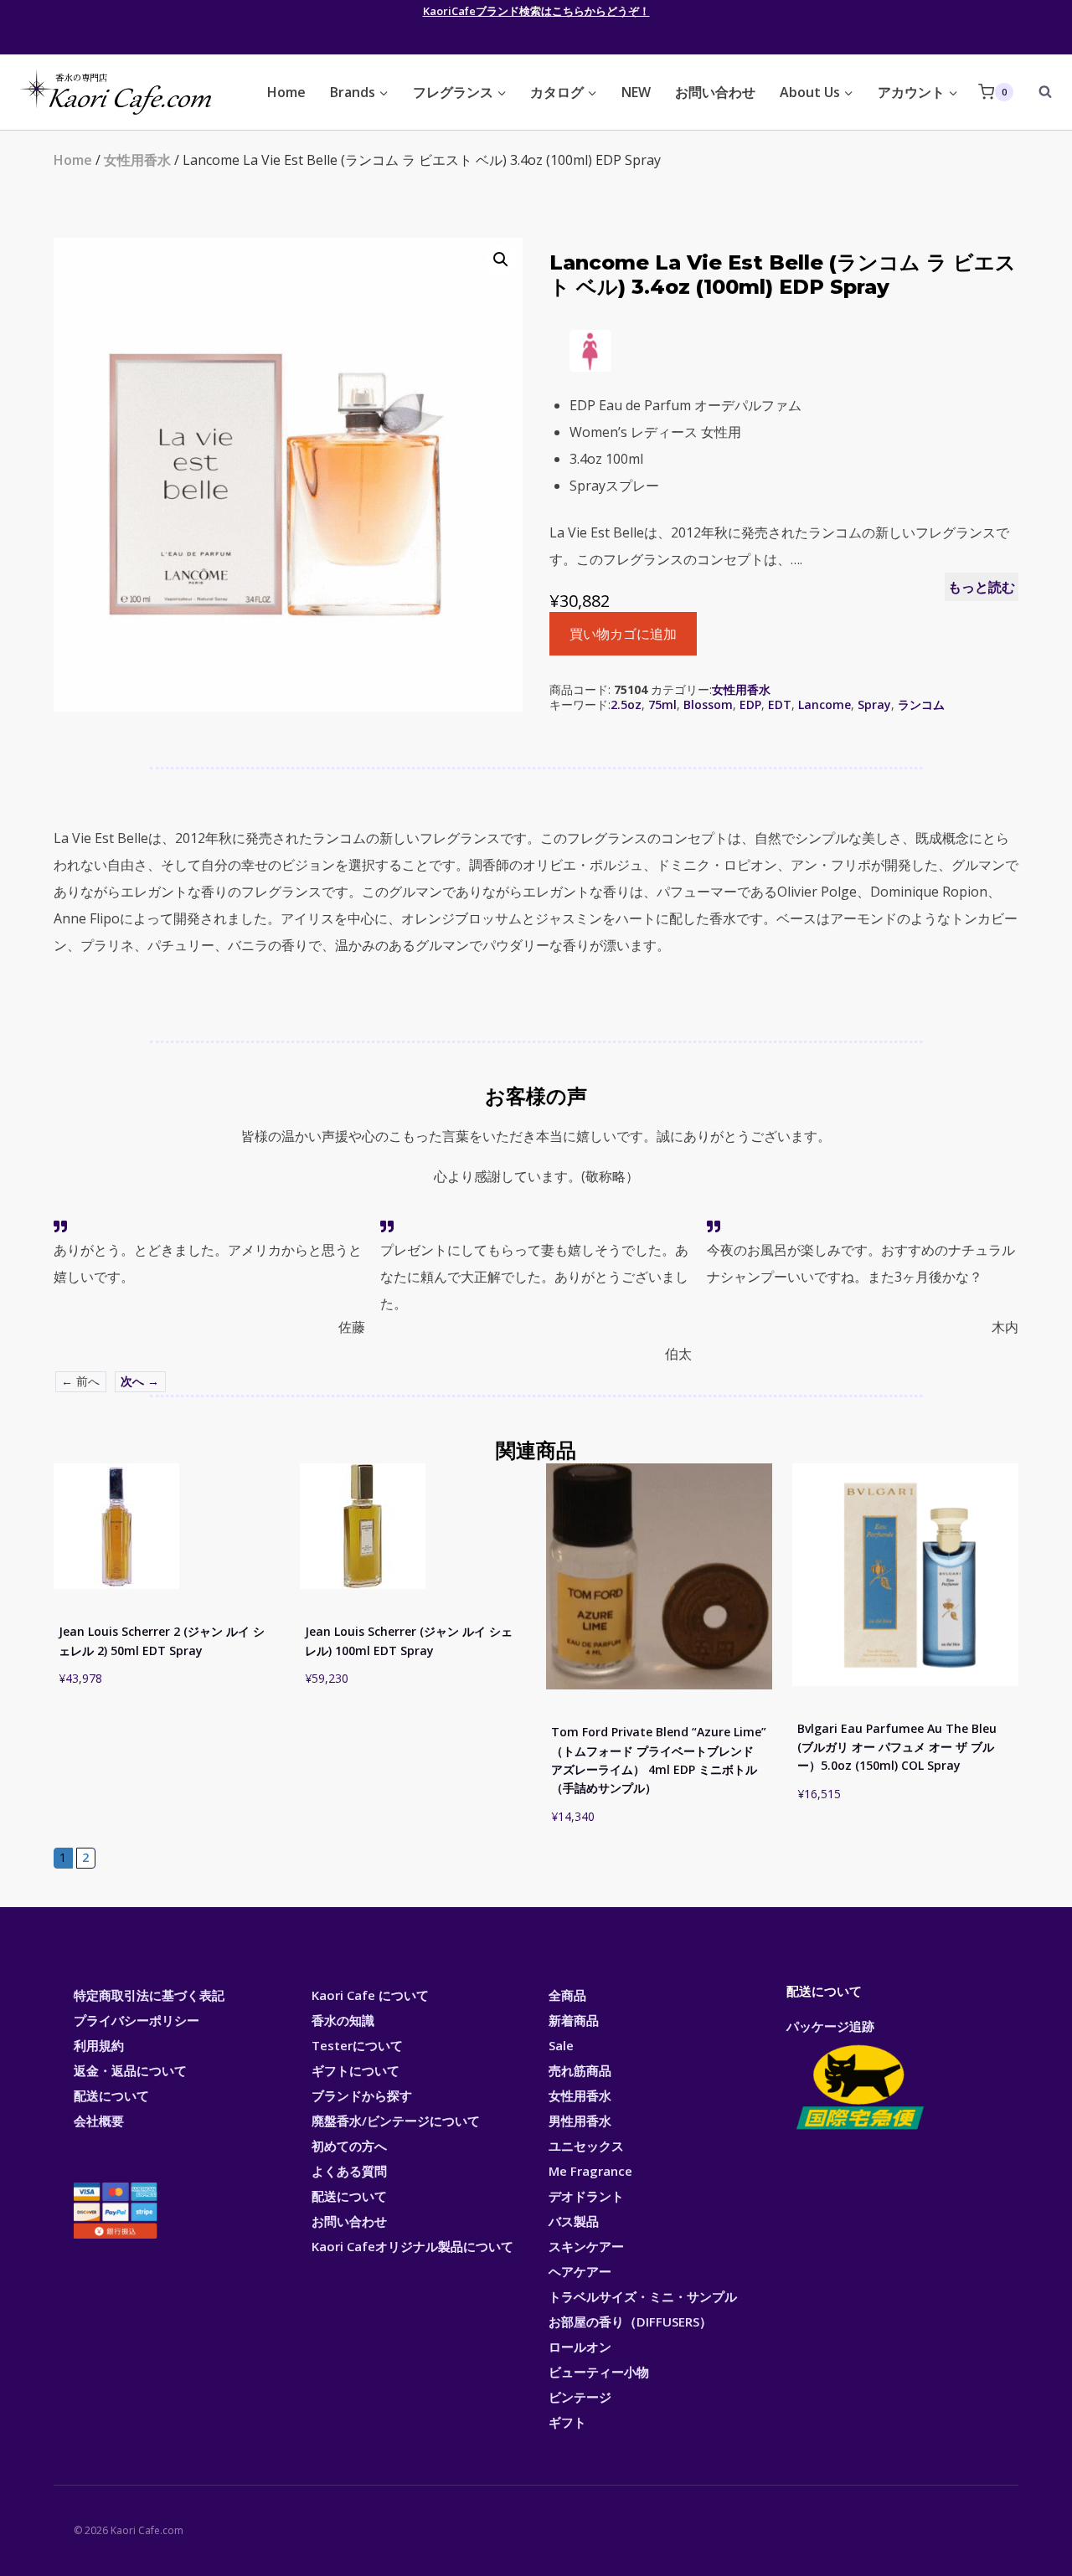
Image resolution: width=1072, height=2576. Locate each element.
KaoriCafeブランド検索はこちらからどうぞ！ (536, 11)
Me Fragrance (590, 2171)
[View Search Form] (1037, 92)
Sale (561, 2045)
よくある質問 (349, 2171)
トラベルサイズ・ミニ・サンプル (643, 2296)
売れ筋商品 (580, 2070)
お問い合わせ (715, 92)
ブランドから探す (362, 2095)
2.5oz (626, 704)
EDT (780, 704)
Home (286, 92)
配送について (111, 2095)
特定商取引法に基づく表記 (149, 1995)
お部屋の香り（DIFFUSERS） (630, 2321)
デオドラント (586, 2196)
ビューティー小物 (599, 2372)
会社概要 (99, 2121)
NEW (636, 92)
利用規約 (99, 2045)
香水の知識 (343, 2020)
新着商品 (574, 2020)
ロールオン (580, 2347)
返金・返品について (130, 2070)
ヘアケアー (580, 2271)
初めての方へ (349, 2146)
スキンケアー (586, 2246)
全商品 (567, 1995)
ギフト (567, 2422)
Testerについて (357, 2045)
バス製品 (574, 2221)
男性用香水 (580, 2121)
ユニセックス (586, 2146)
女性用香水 (137, 160)
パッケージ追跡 (830, 2026)
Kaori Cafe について (370, 1995)
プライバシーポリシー (137, 2020)
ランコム (921, 704)
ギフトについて (356, 2070)
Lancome (825, 704)
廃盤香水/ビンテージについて (396, 2121)
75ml (662, 704)
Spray (874, 704)
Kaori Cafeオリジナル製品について (412, 2246)
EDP (750, 704)
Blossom (708, 704)
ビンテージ (580, 2397)
